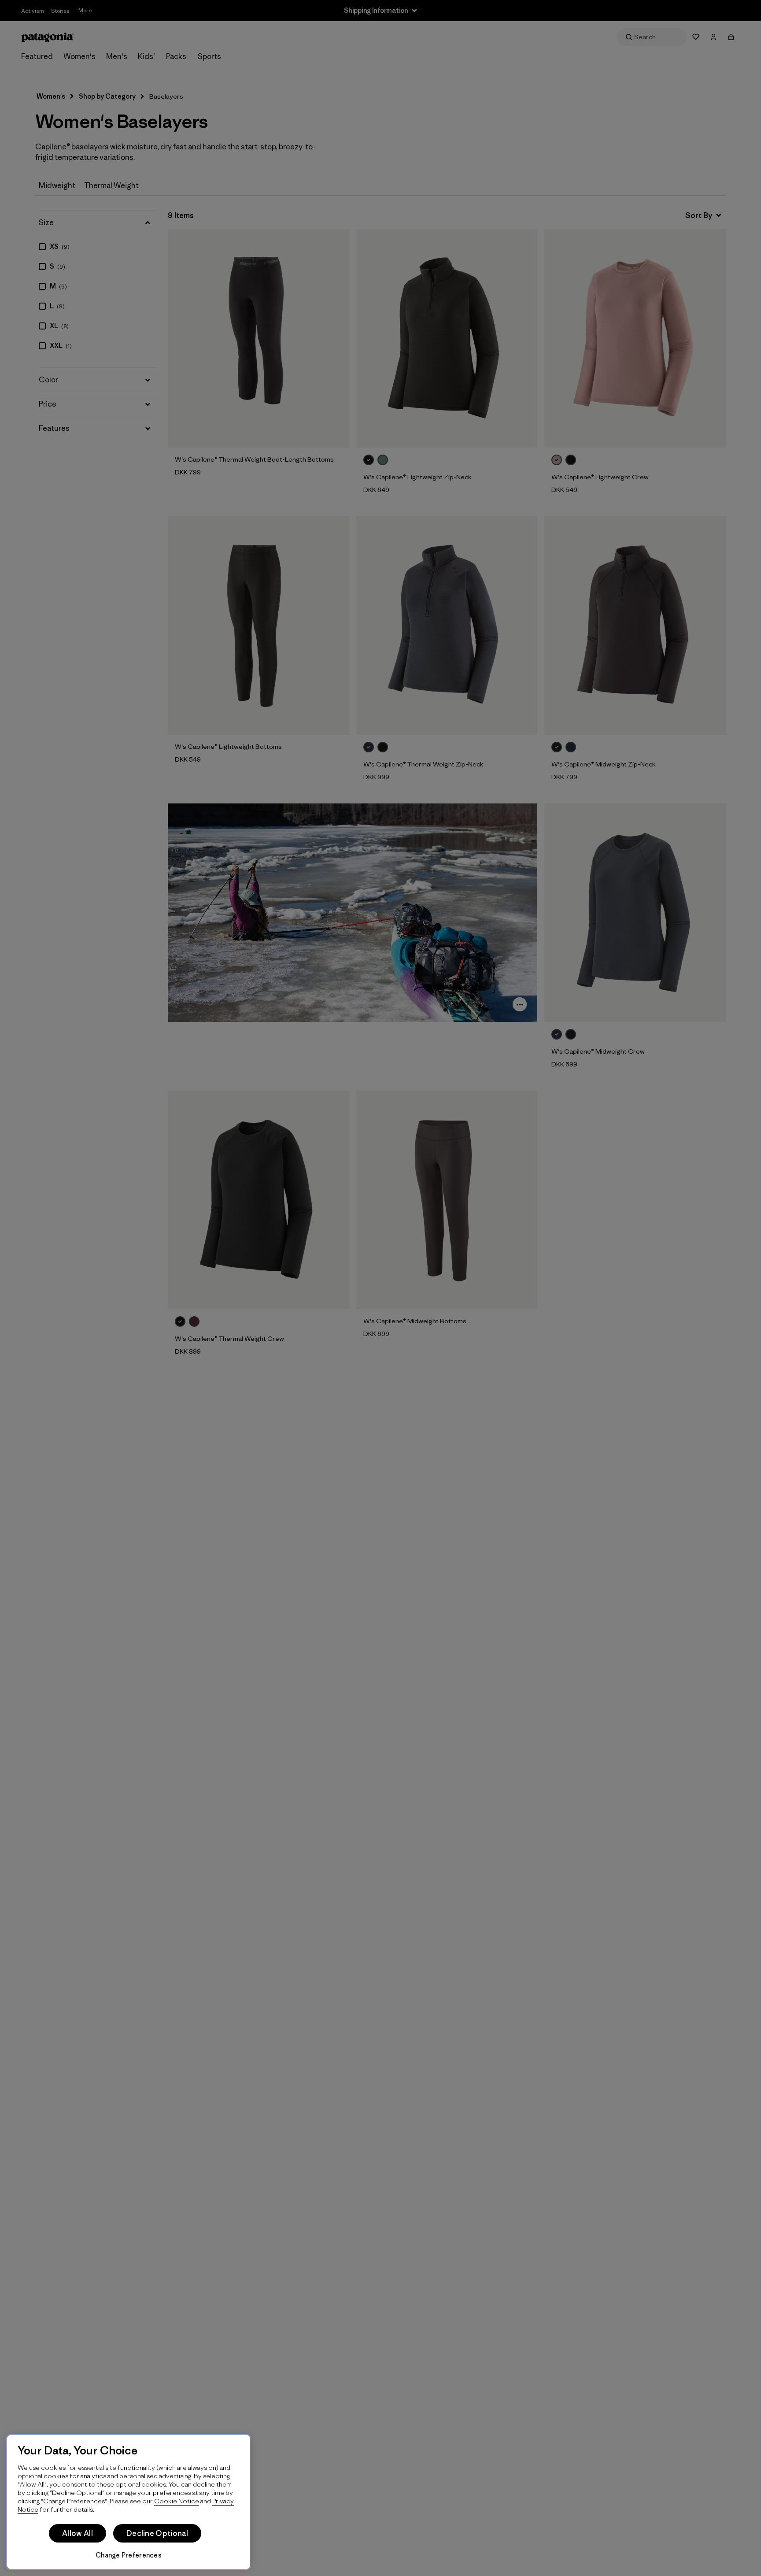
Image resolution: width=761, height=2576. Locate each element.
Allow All (78, 2533)
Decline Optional (157, 2533)
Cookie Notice (177, 2501)
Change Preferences (129, 2555)
